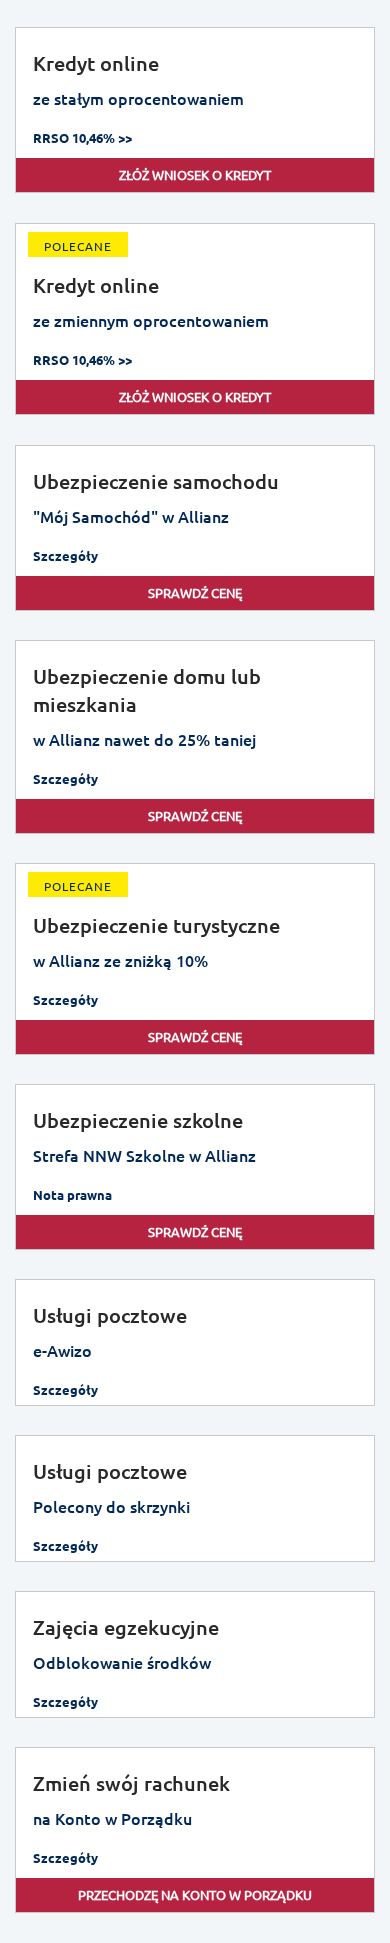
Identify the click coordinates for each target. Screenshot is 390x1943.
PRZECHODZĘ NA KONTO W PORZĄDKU (195, 1894)
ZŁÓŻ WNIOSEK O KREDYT (195, 174)
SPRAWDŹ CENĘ (195, 592)
